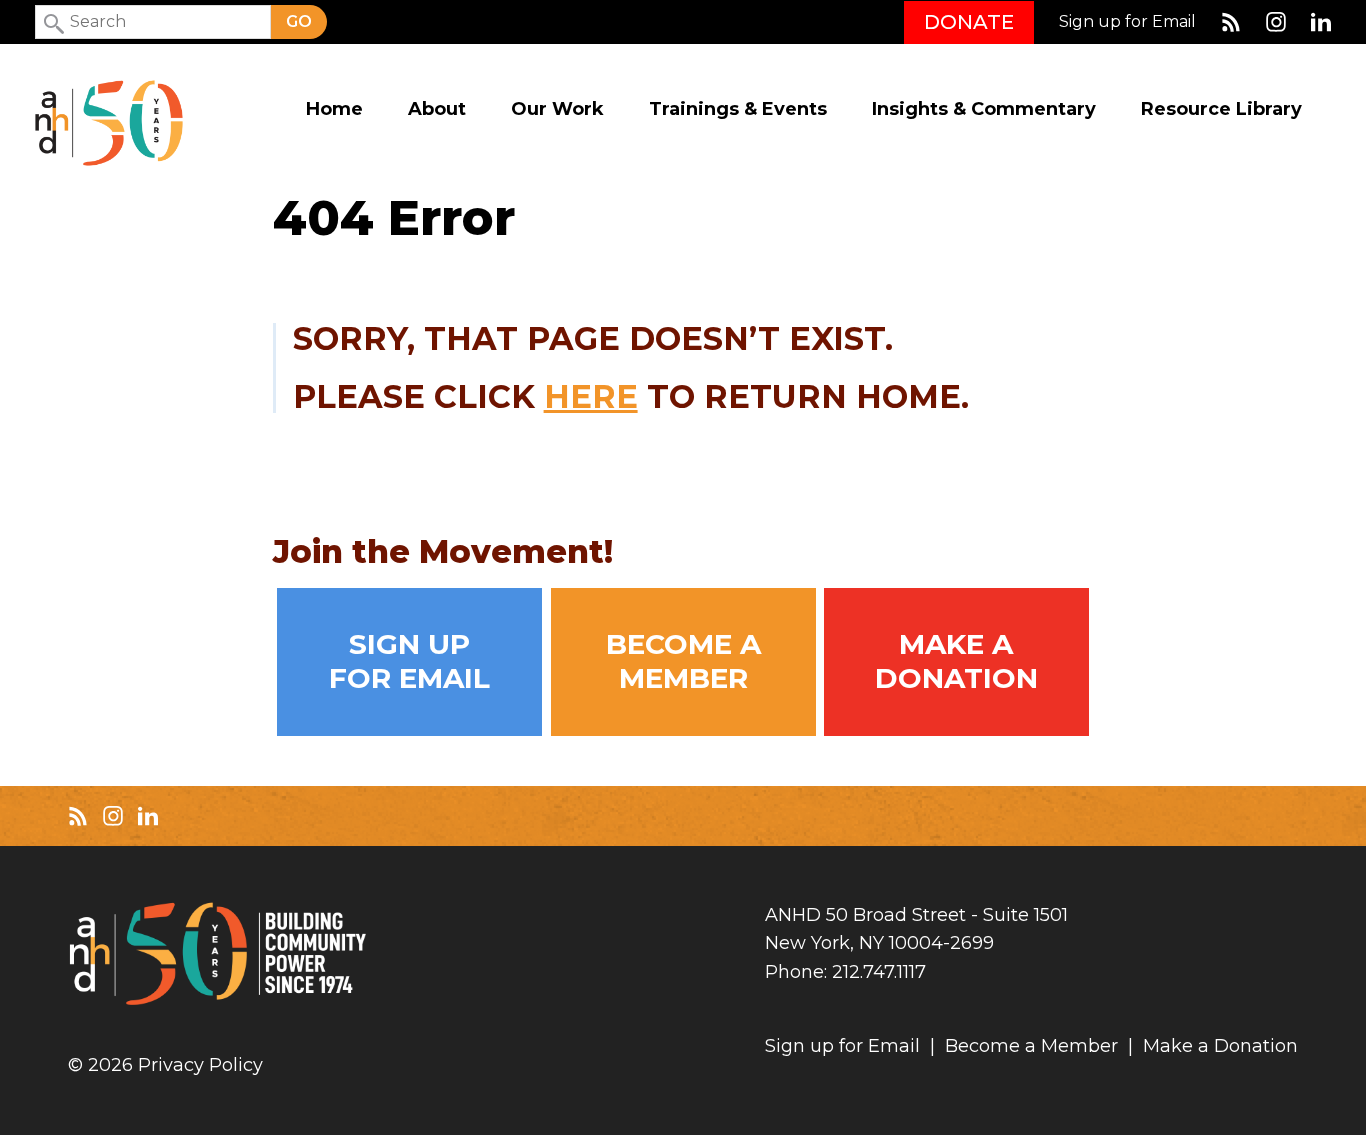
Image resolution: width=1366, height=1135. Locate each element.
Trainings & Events (738, 109)
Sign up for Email (1127, 22)
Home (334, 109)
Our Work (557, 109)
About (437, 109)
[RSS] (1231, 22)
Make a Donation (956, 661)
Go (299, 21)
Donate (969, 22)
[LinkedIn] (1321, 22)
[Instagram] (1276, 22)
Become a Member (683, 661)
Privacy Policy (200, 1065)
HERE (591, 396)
